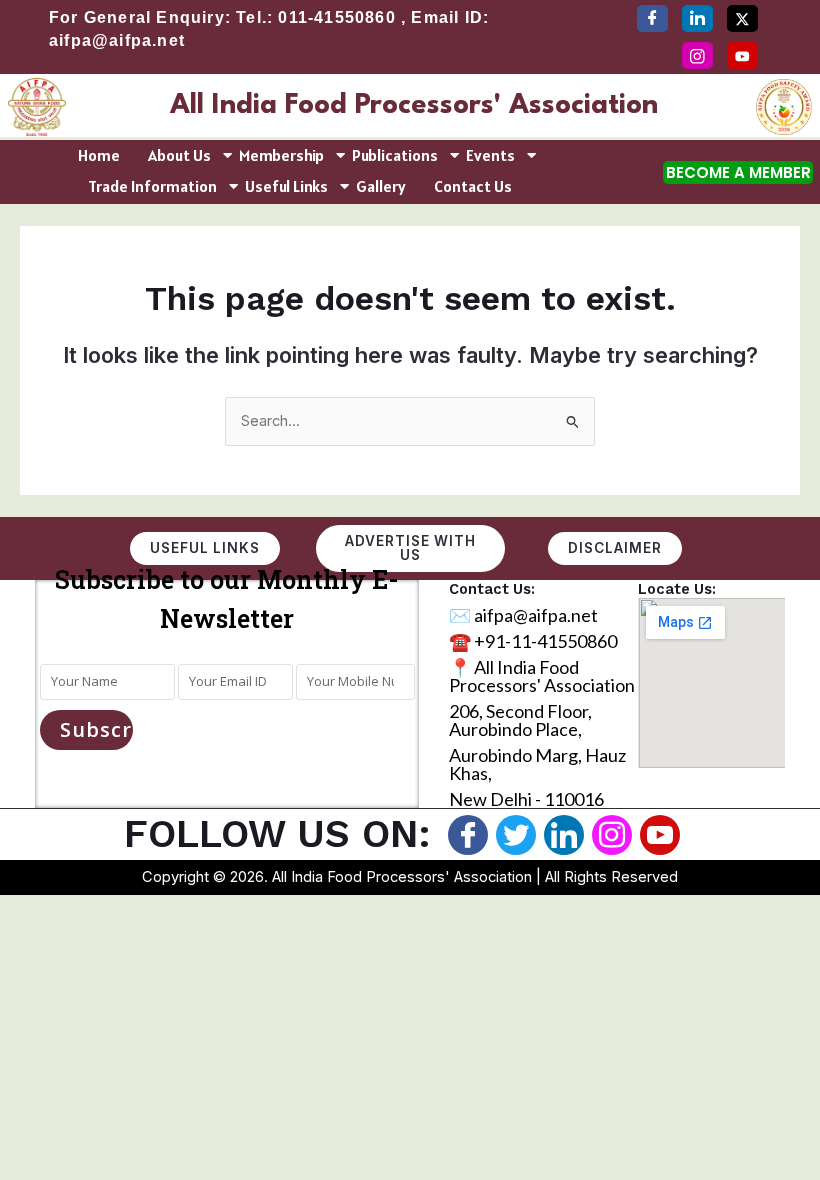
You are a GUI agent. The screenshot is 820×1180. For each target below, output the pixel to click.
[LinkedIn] (697, 18)
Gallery (381, 186)
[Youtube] (660, 835)
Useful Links (286, 186)
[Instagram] (697, 55)
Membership (281, 155)
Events (490, 155)
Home (99, 155)
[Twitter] (742, 18)
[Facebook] (652, 18)
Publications (395, 155)
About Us (179, 155)
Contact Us (473, 186)
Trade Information (152, 186)
